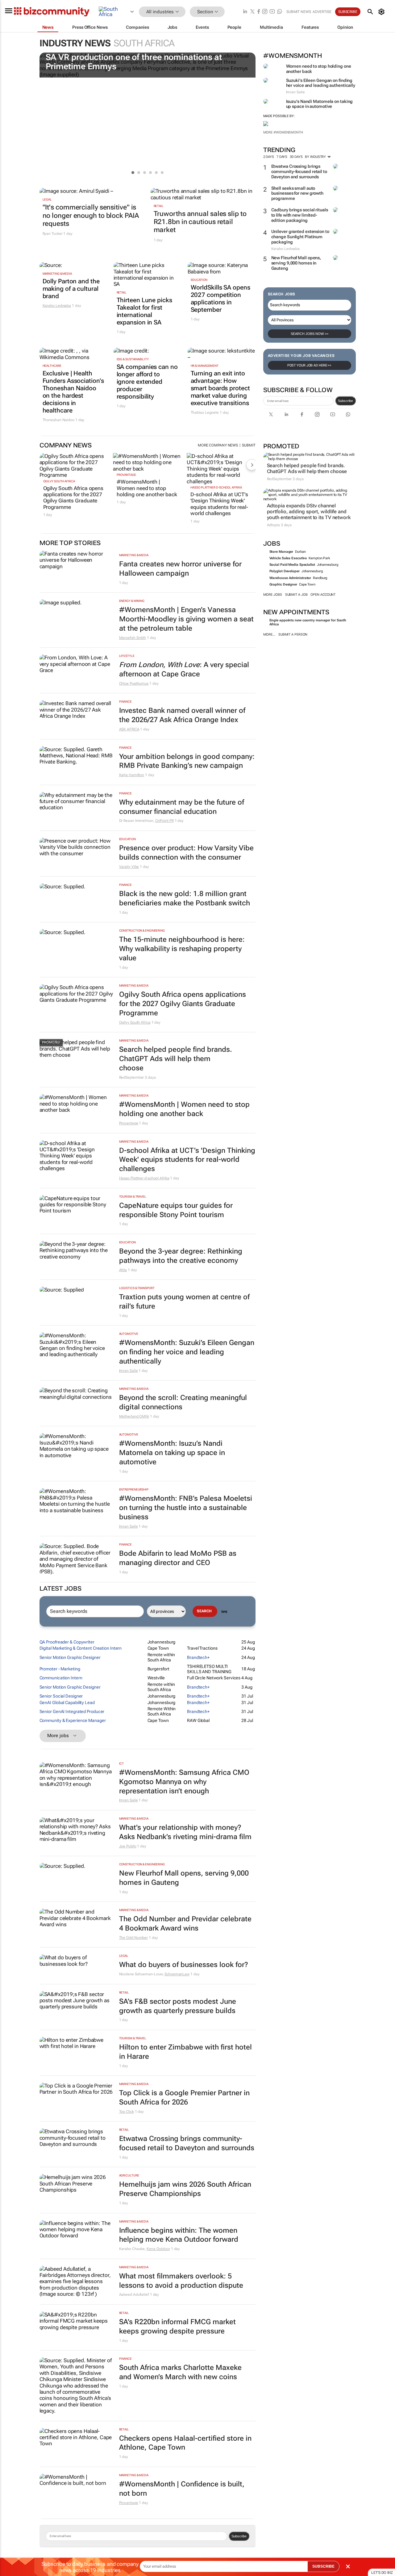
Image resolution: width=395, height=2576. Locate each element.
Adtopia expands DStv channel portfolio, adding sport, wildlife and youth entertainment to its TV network (309, 512)
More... (269, 634)
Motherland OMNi (134, 1416)
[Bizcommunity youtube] (272, 12)
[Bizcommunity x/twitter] (252, 12)
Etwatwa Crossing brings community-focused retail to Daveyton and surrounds (299, 171)
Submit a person (293, 634)
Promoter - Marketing (60, 1669)
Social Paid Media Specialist (292, 565)
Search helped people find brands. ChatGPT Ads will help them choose (307, 468)
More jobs (273, 595)
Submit (249, 445)
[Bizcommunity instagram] (265, 12)
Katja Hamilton (132, 775)
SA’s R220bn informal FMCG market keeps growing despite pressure (177, 2326)
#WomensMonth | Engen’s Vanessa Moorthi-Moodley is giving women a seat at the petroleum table (186, 619)
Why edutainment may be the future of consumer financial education (182, 807)
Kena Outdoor (158, 2249)
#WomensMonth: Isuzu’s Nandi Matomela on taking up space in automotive (172, 1453)
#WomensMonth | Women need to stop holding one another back (147, 488)
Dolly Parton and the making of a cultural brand (71, 289)
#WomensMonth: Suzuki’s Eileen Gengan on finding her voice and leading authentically (187, 1352)
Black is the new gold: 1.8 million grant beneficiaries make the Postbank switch (185, 898)
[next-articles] (252, 465)
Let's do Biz (382, 2573)
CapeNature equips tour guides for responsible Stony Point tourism (176, 1210)
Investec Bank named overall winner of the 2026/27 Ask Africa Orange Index (182, 715)
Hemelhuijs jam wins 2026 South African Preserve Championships (185, 2189)
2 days (269, 157)
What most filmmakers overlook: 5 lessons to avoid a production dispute (181, 2281)
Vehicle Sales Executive (288, 558)
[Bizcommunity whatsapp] (280, 12)
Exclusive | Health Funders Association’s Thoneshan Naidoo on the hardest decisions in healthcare (73, 392)
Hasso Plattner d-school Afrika (216, 487)
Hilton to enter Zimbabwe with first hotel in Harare (185, 2052)
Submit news (299, 12)
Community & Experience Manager (73, 1720)
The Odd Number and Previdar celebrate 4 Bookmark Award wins (185, 1924)
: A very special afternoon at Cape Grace (184, 669)
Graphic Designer (283, 584)
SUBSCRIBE (323, 2566)
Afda (123, 1270)
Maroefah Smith (133, 638)
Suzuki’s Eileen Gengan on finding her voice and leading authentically (321, 83)
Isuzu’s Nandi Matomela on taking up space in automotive (320, 104)
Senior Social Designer (61, 1696)
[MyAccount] (383, 12)
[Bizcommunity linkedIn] (245, 12)
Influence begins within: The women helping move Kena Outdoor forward (179, 2235)
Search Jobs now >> (310, 334)
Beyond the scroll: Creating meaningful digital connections (183, 1402)
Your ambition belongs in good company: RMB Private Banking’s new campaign (187, 761)
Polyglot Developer (285, 571)
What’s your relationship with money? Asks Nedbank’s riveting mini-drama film (185, 1832)
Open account (323, 595)
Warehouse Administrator (290, 578)
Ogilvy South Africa (59, 481)
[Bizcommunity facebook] (259, 12)
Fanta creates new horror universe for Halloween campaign (180, 569)
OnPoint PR (164, 821)
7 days (282, 157)
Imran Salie (129, 1371)
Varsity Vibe (129, 867)
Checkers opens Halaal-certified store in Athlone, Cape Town (185, 2443)
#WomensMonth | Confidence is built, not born (182, 2489)
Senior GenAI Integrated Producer (72, 1711)
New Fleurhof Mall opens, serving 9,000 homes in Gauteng (296, 263)
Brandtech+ (198, 1657)
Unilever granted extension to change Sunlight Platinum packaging (300, 237)
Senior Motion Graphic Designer (70, 1657)
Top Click (127, 2112)
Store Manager (281, 552)
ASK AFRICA (129, 729)
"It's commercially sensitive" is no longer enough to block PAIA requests (91, 215)
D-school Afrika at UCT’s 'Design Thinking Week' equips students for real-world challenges (219, 504)
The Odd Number (134, 1938)
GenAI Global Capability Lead (67, 1703)
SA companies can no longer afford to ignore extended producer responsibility (147, 382)
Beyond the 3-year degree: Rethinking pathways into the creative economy (181, 1256)
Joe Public (128, 1846)
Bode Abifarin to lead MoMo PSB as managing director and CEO (178, 1558)
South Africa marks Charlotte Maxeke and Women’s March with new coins (180, 2372)
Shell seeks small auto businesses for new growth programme (297, 193)
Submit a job (296, 595)
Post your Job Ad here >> (310, 365)
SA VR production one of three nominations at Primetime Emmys (134, 62)
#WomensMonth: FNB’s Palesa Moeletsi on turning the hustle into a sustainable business (186, 1508)
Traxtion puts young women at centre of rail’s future (184, 1302)
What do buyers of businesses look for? (184, 1965)
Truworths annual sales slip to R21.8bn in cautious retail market (200, 222)
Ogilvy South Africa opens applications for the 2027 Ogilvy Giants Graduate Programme (73, 498)
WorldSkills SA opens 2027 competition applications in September (220, 298)
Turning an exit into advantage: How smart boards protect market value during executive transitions (220, 388)
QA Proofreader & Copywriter (67, 1642)
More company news (218, 445)
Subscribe (345, 401)
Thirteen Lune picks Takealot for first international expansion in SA (144, 311)
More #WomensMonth (283, 132)
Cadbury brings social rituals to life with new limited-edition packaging (300, 215)
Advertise (322, 12)
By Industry (316, 157)
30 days (296, 157)
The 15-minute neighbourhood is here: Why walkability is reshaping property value (182, 949)
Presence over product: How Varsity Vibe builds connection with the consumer (186, 853)
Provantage (126, 475)
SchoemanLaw (177, 1974)
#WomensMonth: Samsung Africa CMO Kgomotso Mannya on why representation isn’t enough (184, 1782)
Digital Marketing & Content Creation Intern (81, 1648)
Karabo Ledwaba (57, 306)
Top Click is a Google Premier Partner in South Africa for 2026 (184, 2098)
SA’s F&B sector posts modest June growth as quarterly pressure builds (178, 2006)
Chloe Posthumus (134, 683)
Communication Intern (61, 1678)
